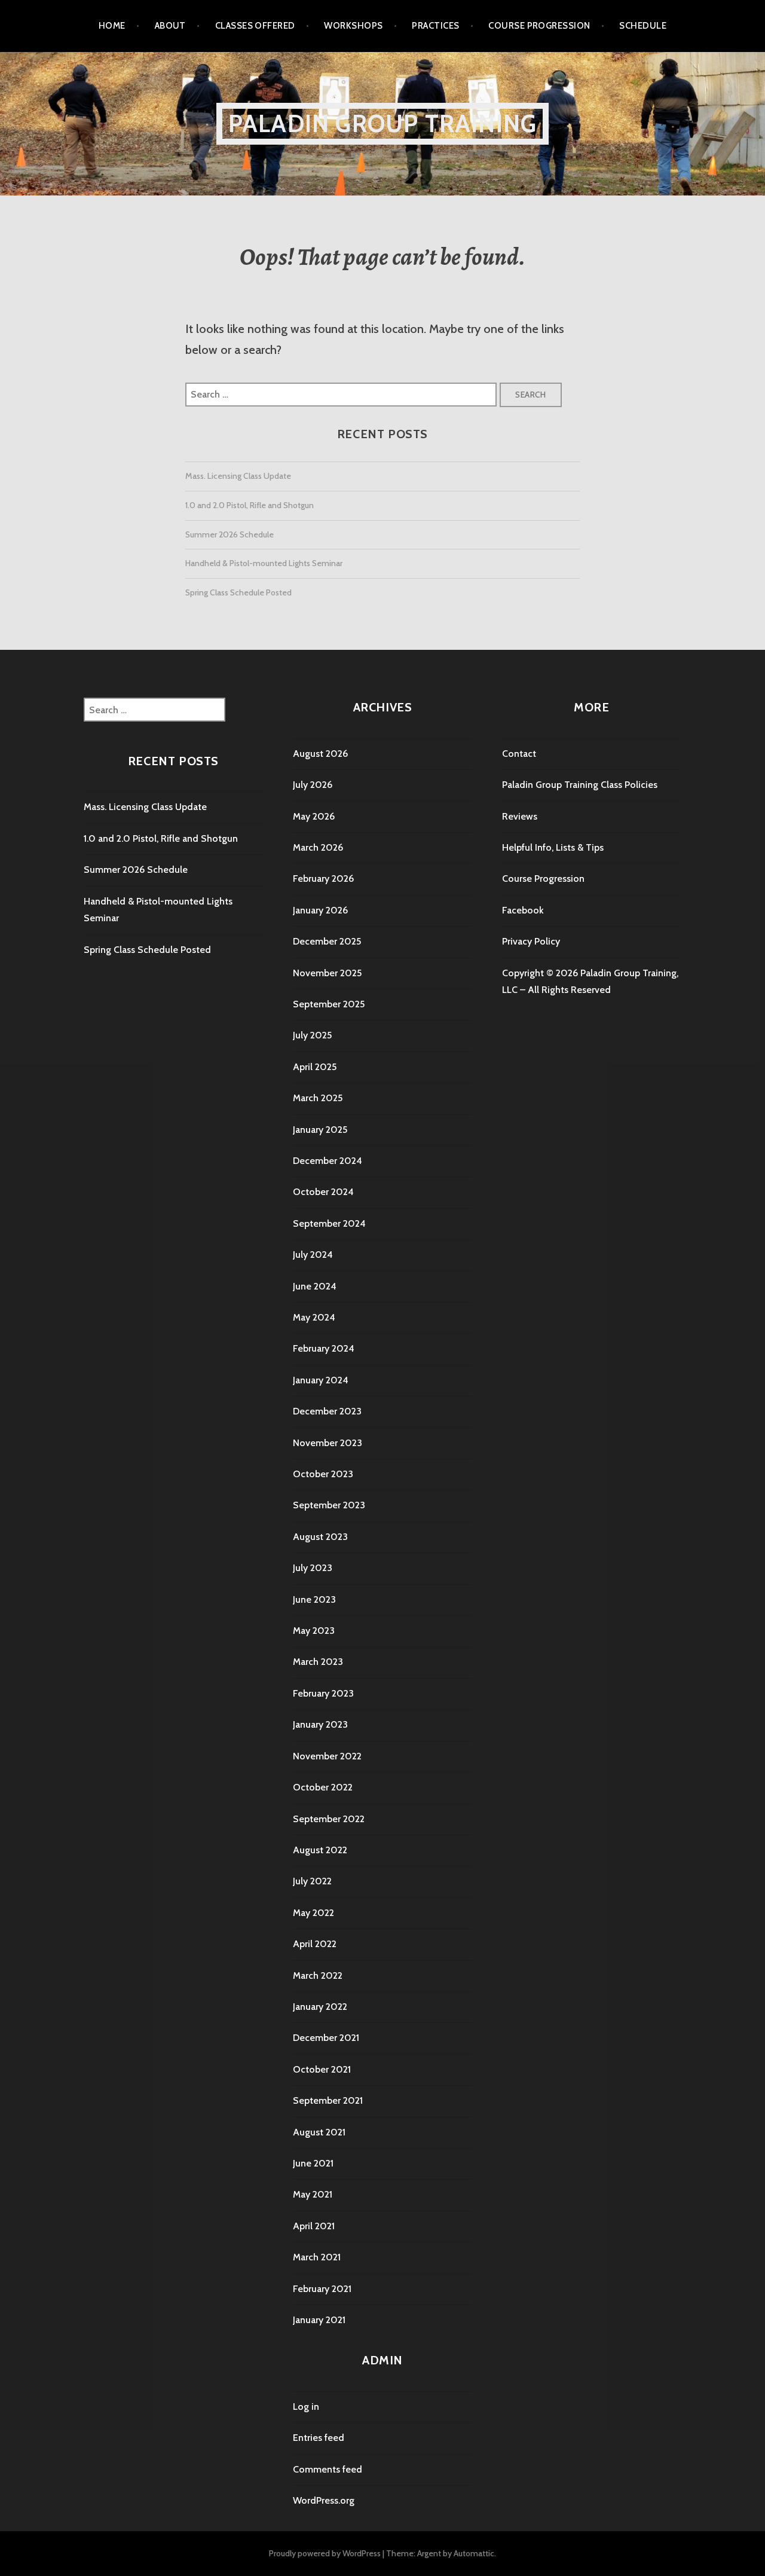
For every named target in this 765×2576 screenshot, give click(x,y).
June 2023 (314, 1599)
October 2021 (322, 2069)
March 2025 (318, 1098)
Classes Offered (255, 26)
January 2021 (319, 2320)
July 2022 (312, 1881)
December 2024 (328, 1161)
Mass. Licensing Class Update (238, 476)
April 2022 (315, 1944)
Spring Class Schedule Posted (238, 592)
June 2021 (313, 2163)
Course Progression (539, 26)
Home (112, 26)
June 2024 (315, 1286)
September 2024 (329, 1223)
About (170, 26)
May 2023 (314, 1631)
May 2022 (313, 1913)
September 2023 (329, 1505)
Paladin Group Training (382, 123)
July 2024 (313, 1255)
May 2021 (313, 2194)
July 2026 (313, 785)
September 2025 (329, 1004)
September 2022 (329, 1819)
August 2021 (319, 2132)
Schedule (643, 26)
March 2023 (318, 1662)
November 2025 (327, 973)
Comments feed (328, 2469)
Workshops (353, 26)
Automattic (474, 2553)
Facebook (523, 910)
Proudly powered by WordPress (325, 2553)
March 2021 (317, 2257)
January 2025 (320, 1130)
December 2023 (327, 1411)
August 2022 (320, 1850)
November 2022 (327, 1756)
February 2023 (323, 1693)
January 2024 (321, 1380)
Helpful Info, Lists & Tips (553, 847)
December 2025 (327, 941)
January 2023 (320, 1724)
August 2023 (320, 1537)
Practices (435, 26)
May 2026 (314, 816)
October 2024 (323, 1192)
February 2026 (323, 878)
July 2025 (312, 1035)
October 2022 (323, 1787)
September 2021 (328, 2100)
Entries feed (319, 2438)
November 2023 (328, 1443)
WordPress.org (324, 2500)
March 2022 (318, 1975)
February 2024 (324, 1348)
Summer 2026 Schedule (229, 534)
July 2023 (313, 1568)
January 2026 (320, 910)
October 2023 (323, 1474)
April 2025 (315, 1067)
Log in (306, 2407)
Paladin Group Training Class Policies (580, 785)
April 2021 (314, 2226)
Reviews (520, 816)
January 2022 (320, 2007)
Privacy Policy (531, 941)
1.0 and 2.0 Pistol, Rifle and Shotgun (250, 505)
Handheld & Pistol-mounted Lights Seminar (264, 563)
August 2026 (320, 754)
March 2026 (318, 847)
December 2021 (326, 2038)
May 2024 (314, 1317)
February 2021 (322, 2289)
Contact (519, 754)
